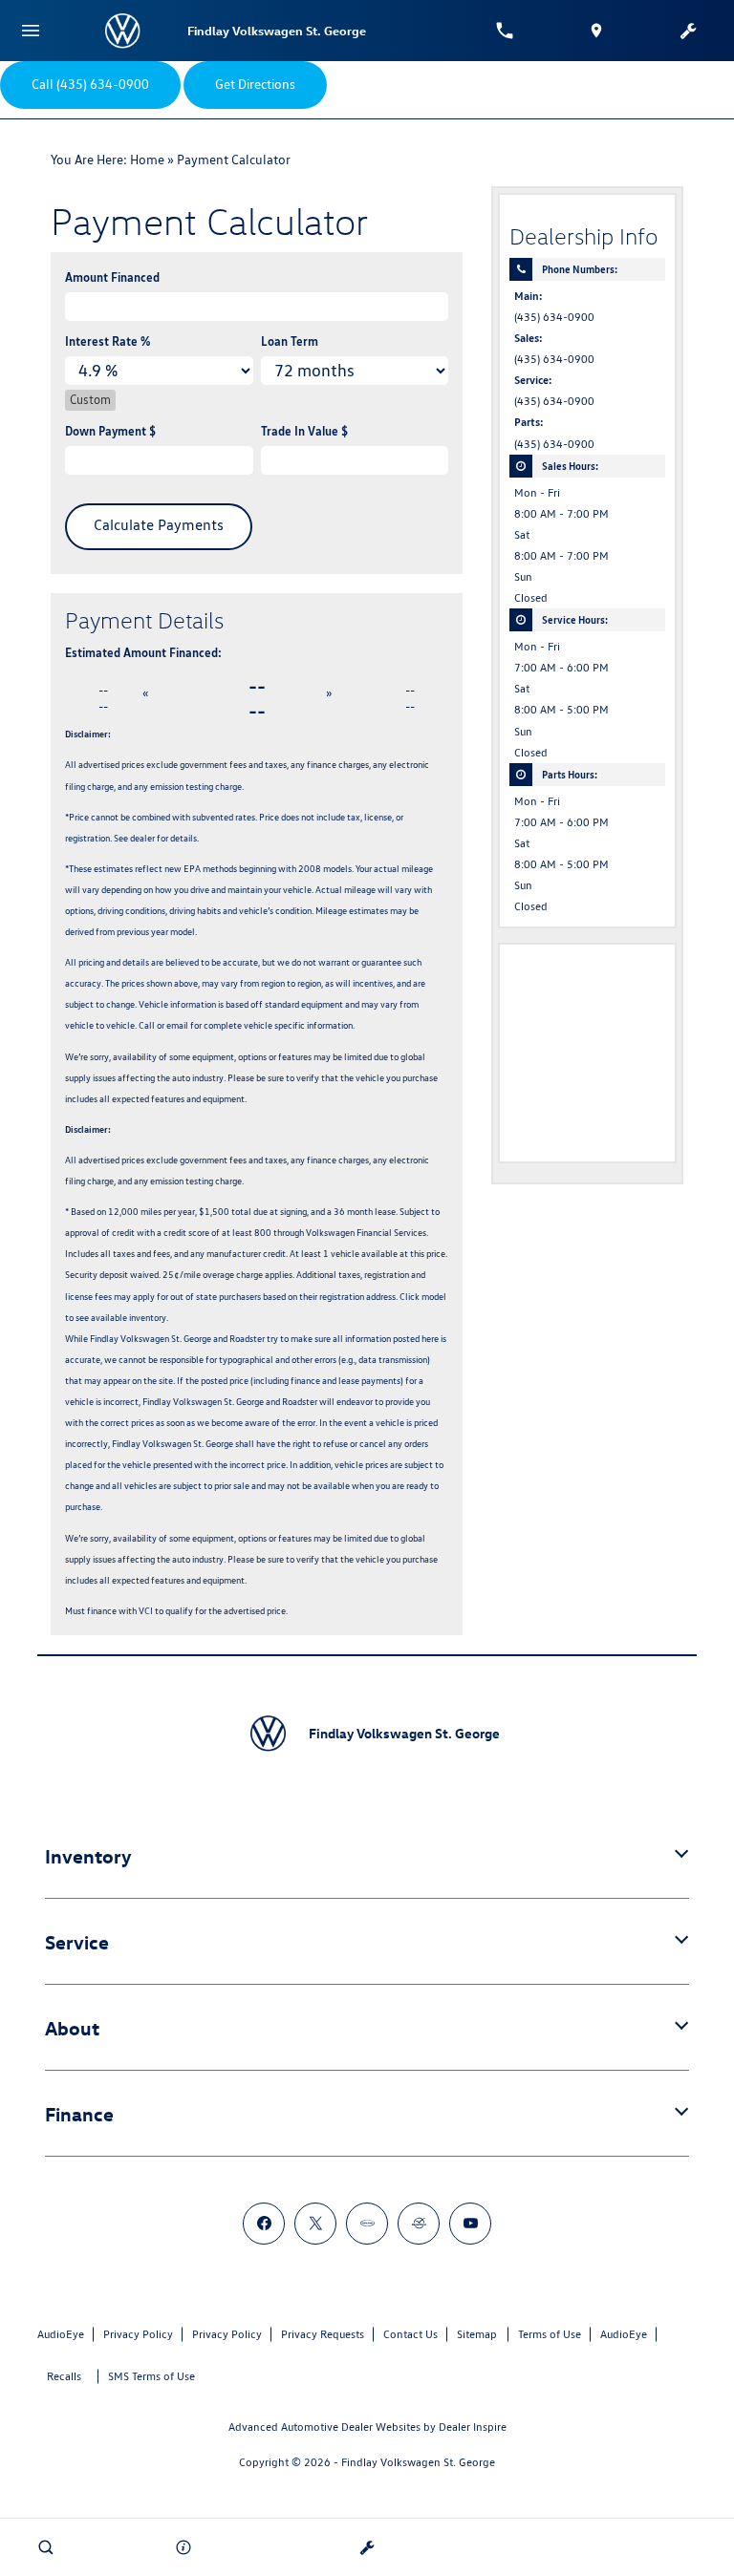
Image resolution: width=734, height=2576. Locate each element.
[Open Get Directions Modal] (596, 31)
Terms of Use (550, 2334)
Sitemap (477, 2334)
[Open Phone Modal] (505, 31)
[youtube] (470, 2224)
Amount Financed (112, 277)
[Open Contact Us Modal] (183, 2547)
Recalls (64, 2376)
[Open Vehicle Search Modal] (46, 2547)
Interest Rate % (108, 341)
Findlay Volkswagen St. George (418, 2462)
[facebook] (264, 2224)
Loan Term (290, 341)
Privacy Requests (323, 2334)
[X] (315, 2224)
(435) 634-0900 (554, 317)
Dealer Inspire (473, 2427)
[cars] (367, 2224)
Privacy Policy (138, 2334)
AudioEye (61, 2334)
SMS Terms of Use (151, 2376)
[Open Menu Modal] (31, 31)
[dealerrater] (419, 2224)
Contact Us (410, 2334)
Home (147, 160)
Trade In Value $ (304, 431)
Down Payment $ (110, 431)
